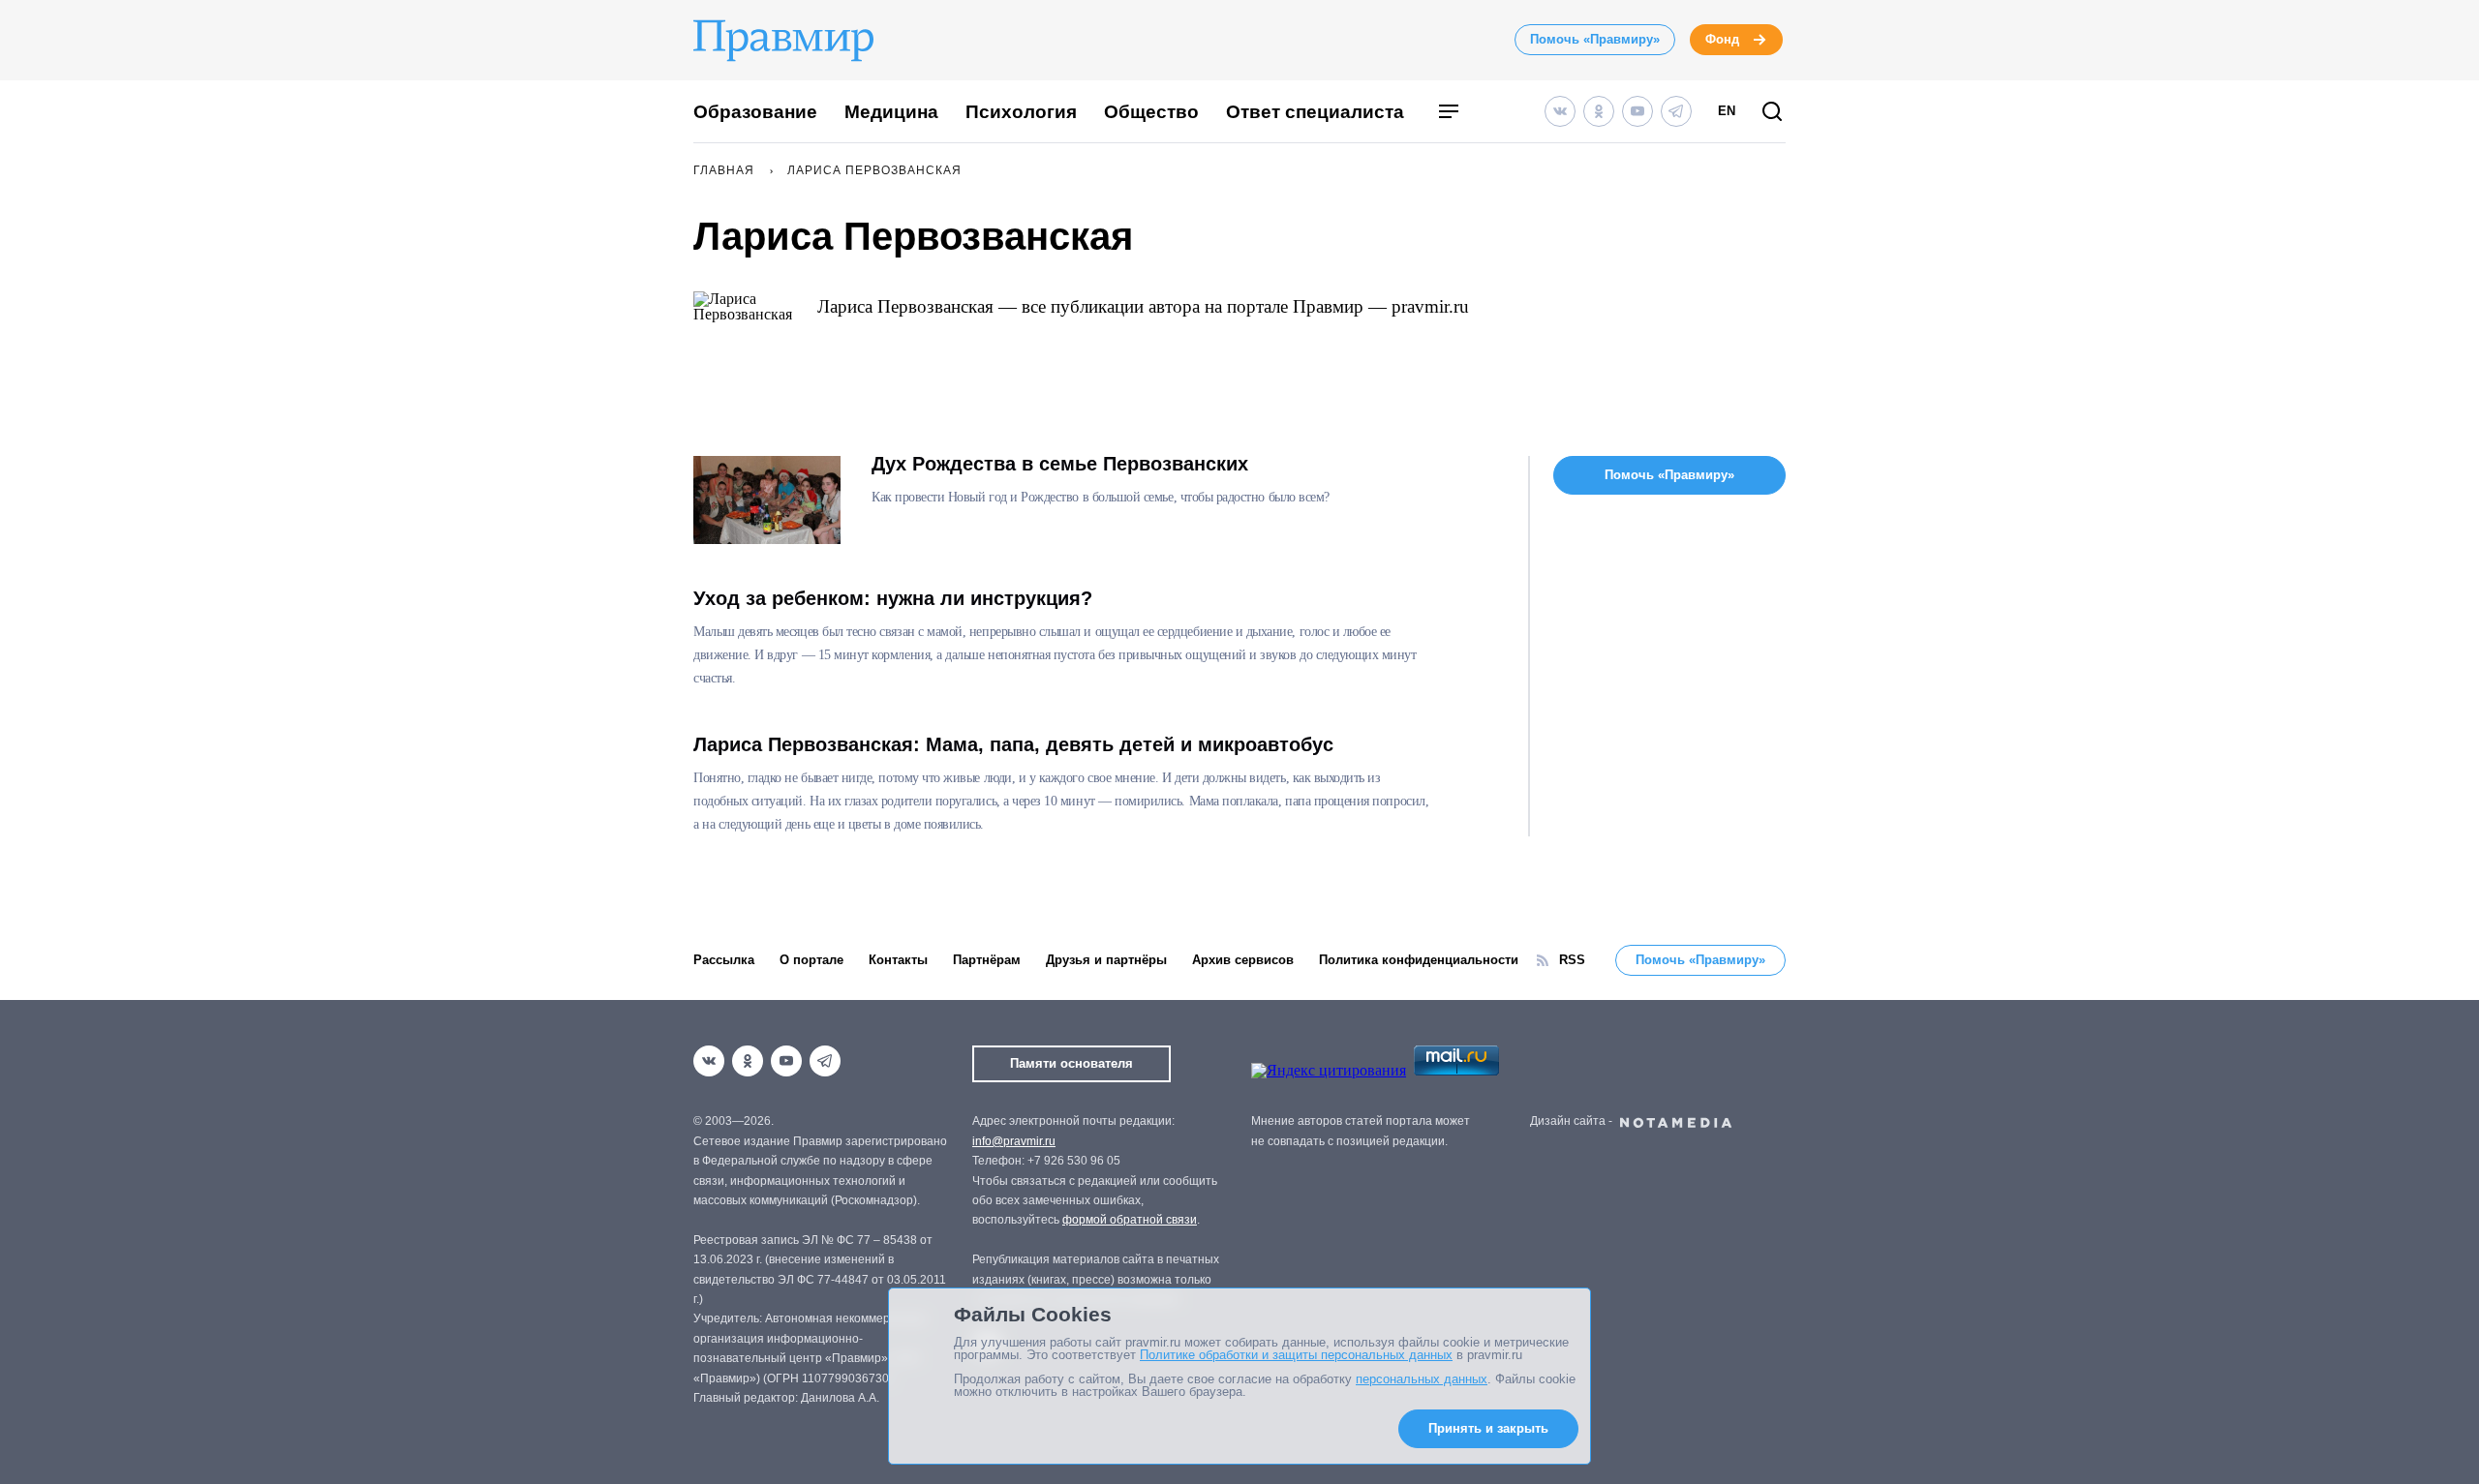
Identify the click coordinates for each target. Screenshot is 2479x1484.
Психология (1021, 112)
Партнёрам (987, 960)
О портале (811, 960)
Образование (755, 112)
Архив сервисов (1243, 960)
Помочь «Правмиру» (1595, 39)
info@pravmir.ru (1014, 1141)
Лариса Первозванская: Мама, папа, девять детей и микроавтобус (1013, 744)
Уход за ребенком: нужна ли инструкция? (893, 598)
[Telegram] (1676, 111)
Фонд (1722, 39)
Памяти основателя (1071, 1063)
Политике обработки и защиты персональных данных (1296, 1355)
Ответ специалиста (1315, 112)
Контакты (898, 960)
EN (1727, 111)
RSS (1572, 960)
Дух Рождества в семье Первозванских (1060, 464)
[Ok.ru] (1599, 111)
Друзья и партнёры (1106, 960)
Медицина (891, 112)
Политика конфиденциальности (1419, 960)
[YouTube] (1637, 111)
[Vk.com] (1560, 111)
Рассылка (724, 960)
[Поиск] (1772, 113)
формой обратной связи (1130, 1220)
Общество (1151, 112)
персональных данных (1422, 1379)
